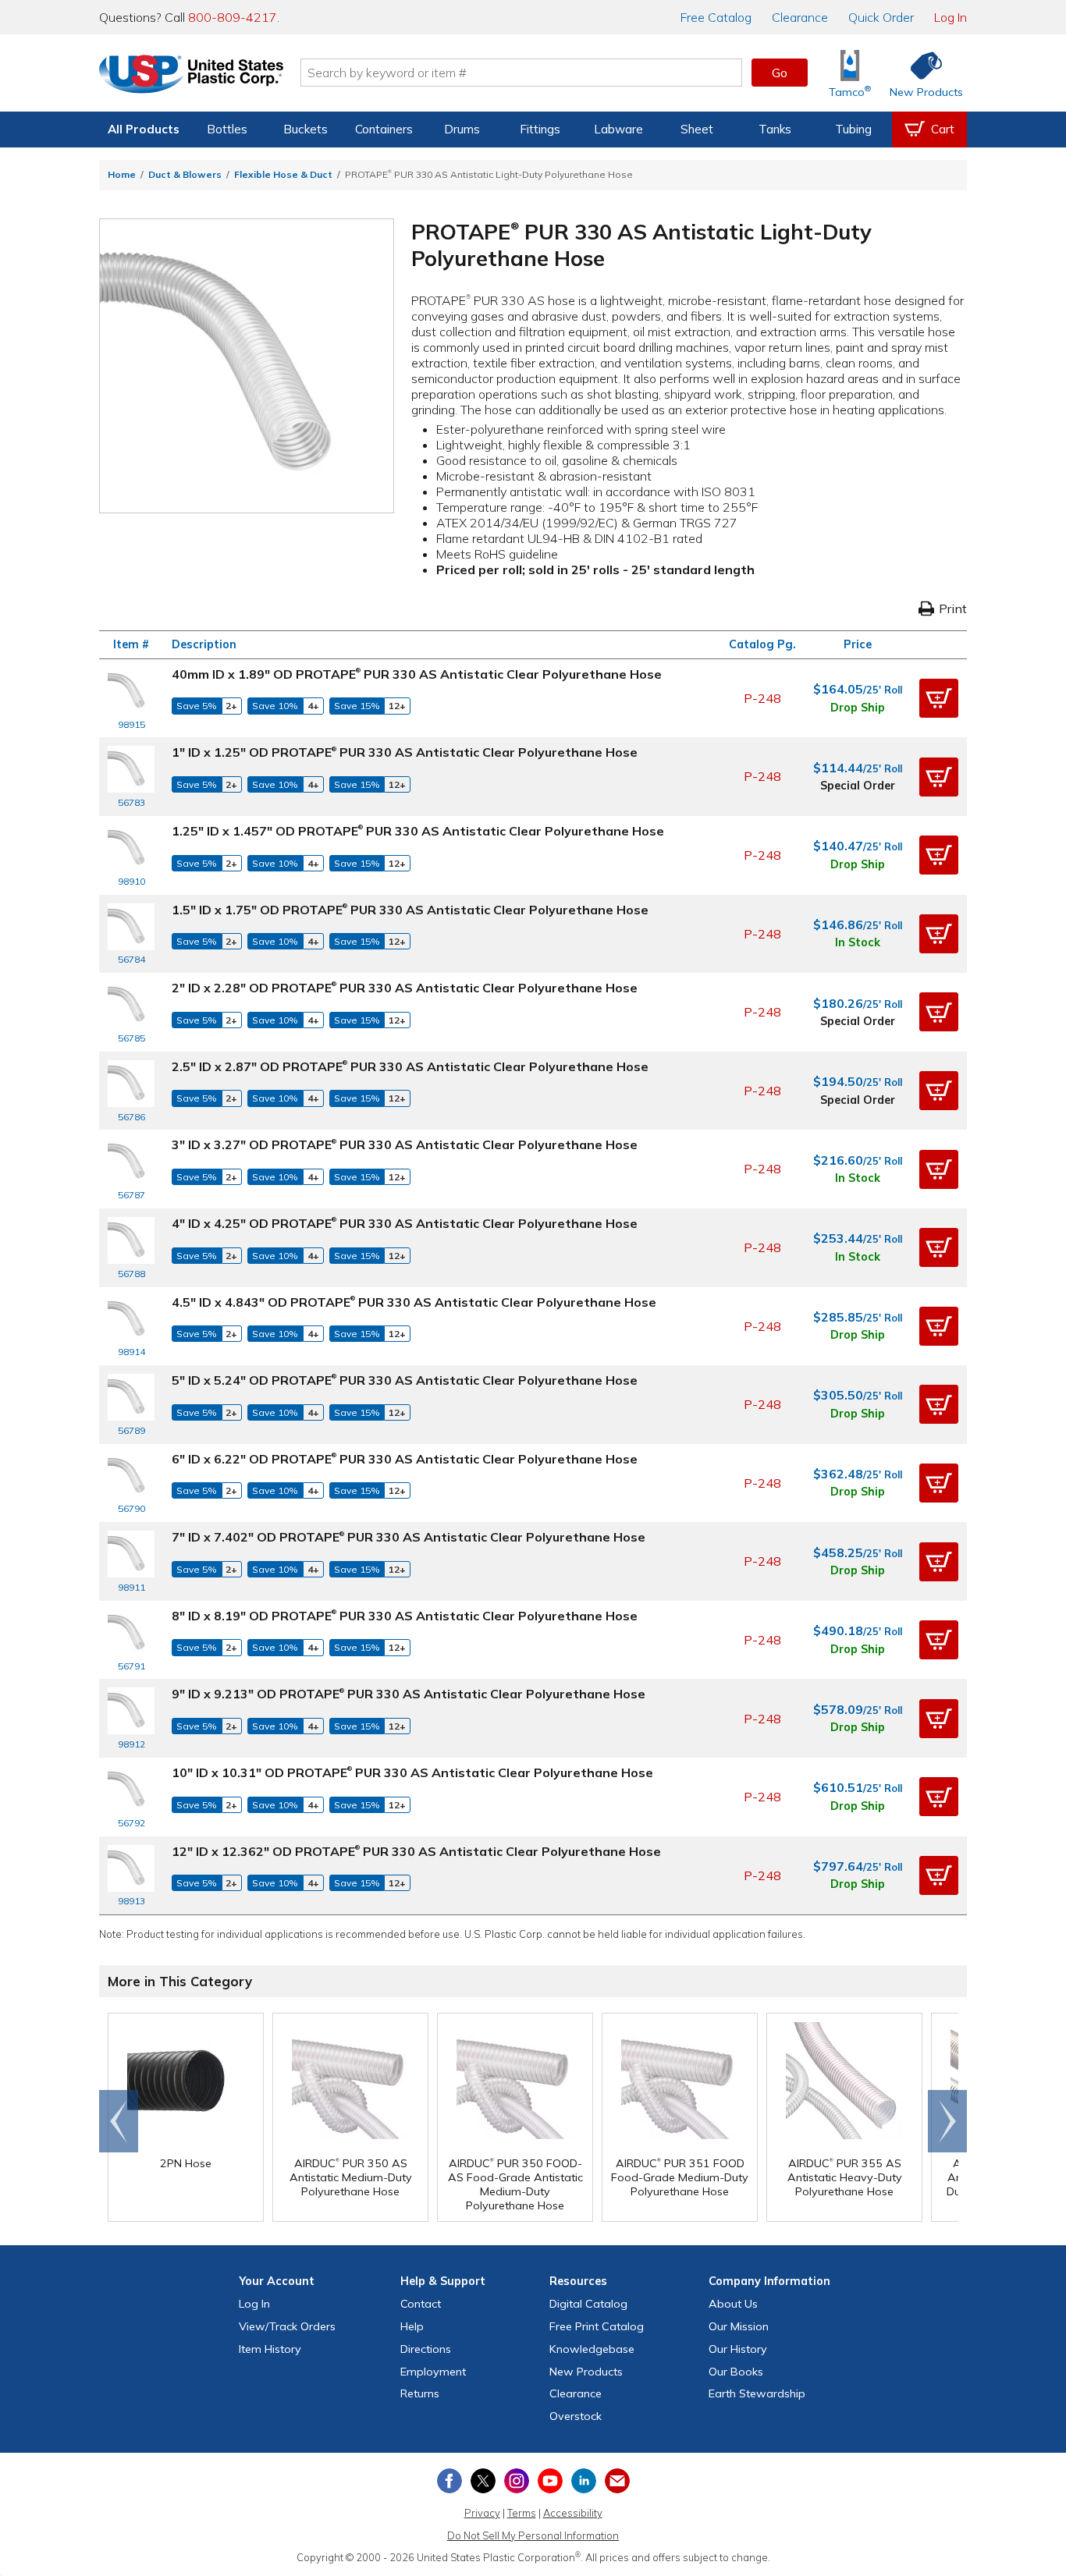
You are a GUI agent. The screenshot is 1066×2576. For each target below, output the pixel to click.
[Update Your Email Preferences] (617, 2481)
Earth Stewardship (757, 2393)
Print (953, 609)
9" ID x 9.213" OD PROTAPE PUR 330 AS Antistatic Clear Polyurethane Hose (409, 1694)
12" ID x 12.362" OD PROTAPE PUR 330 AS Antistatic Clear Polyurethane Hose (416, 1851)
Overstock (576, 2416)
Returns (420, 2393)
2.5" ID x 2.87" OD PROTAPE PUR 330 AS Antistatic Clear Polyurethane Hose (410, 1066)
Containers (384, 129)
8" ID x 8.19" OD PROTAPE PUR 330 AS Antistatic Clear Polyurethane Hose (405, 1616)
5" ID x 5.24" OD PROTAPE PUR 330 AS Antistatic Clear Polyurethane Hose (405, 1380)
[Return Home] (191, 76)
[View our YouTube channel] (550, 2481)
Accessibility (573, 2513)
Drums (462, 129)
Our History (738, 2349)
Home (122, 174)
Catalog (716, 17)
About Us (733, 2304)
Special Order (858, 786)
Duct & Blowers (185, 174)
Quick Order (881, 17)
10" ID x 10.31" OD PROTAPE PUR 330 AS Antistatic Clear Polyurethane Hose (412, 1772)
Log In (951, 17)
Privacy (482, 2513)
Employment (433, 2372)
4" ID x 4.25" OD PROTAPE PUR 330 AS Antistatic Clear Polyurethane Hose (405, 1223)
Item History (270, 2349)
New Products (586, 2372)
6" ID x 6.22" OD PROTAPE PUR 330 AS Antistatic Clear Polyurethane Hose (405, 1459)
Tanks (775, 129)
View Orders (287, 2326)
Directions (426, 2349)
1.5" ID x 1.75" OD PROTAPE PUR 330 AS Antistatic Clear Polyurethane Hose (410, 910)
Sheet (697, 129)
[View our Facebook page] (449, 2481)
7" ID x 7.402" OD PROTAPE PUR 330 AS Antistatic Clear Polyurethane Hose (409, 1537)
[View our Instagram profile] (517, 2481)
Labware (618, 129)
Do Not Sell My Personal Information (533, 2535)
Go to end (119, 2121)
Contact (421, 2304)
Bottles (227, 129)
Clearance (800, 17)
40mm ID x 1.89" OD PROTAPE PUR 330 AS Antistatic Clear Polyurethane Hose (417, 674)
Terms (522, 2513)
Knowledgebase (592, 2349)
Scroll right (947, 2121)
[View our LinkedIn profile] (584, 2481)
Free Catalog (597, 2326)
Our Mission (739, 2326)
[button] (939, 698)
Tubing (853, 129)
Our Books (736, 2372)
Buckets (306, 129)
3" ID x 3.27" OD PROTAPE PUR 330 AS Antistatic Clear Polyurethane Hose (405, 1144)
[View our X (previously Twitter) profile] (483, 2481)
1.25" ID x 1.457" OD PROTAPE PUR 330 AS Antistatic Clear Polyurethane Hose (418, 831)
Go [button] (780, 73)
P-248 (762, 698)
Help (412, 2326)
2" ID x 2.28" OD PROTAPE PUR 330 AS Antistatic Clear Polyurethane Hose (405, 988)
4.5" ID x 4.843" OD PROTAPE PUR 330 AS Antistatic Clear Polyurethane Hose (414, 1302)
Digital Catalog (588, 2304)
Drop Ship (858, 708)
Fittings (540, 129)
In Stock (858, 942)
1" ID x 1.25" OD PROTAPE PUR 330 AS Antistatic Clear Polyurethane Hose (405, 752)
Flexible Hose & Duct (283, 174)
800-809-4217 (233, 17)
